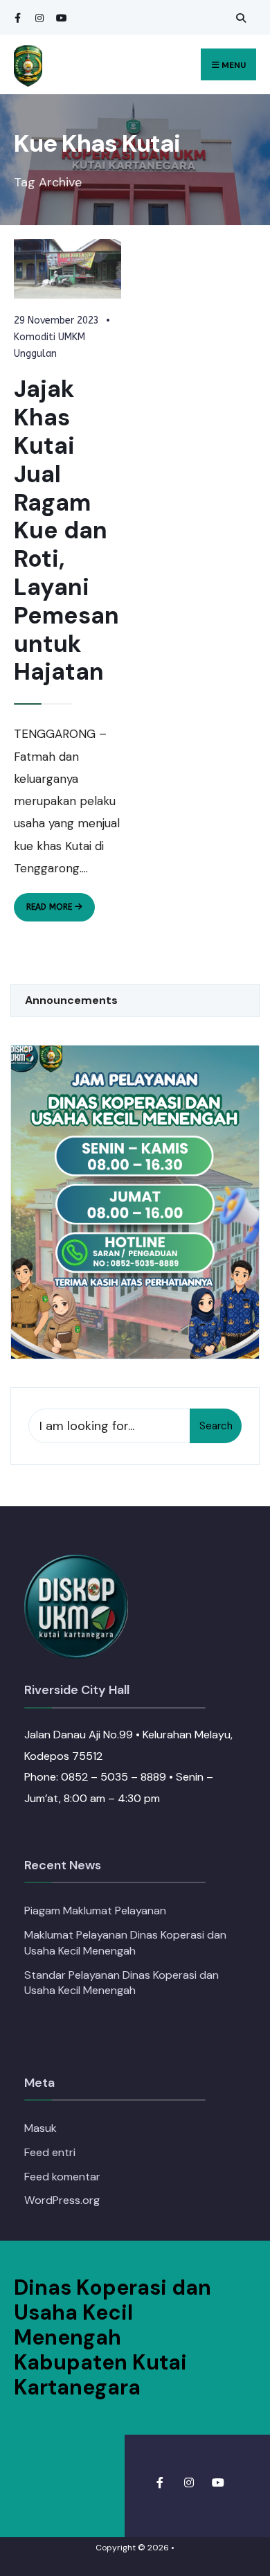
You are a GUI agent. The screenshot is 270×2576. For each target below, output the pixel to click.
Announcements (71, 1000)
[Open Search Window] (239, 18)
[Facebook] (17, 18)
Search (216, 1426)
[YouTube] (59, 18)
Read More (61, 911)
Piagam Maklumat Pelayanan (95, 1911)
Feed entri (50, 2152)
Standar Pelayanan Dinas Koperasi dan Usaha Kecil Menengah (121, 1983)
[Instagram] (38, 18)
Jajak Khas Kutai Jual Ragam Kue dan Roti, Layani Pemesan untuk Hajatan (66, 530)
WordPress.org (62, 2200)
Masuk (40, 2128)
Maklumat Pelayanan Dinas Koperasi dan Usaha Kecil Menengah (125, 1943)
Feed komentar (62, 2177)
